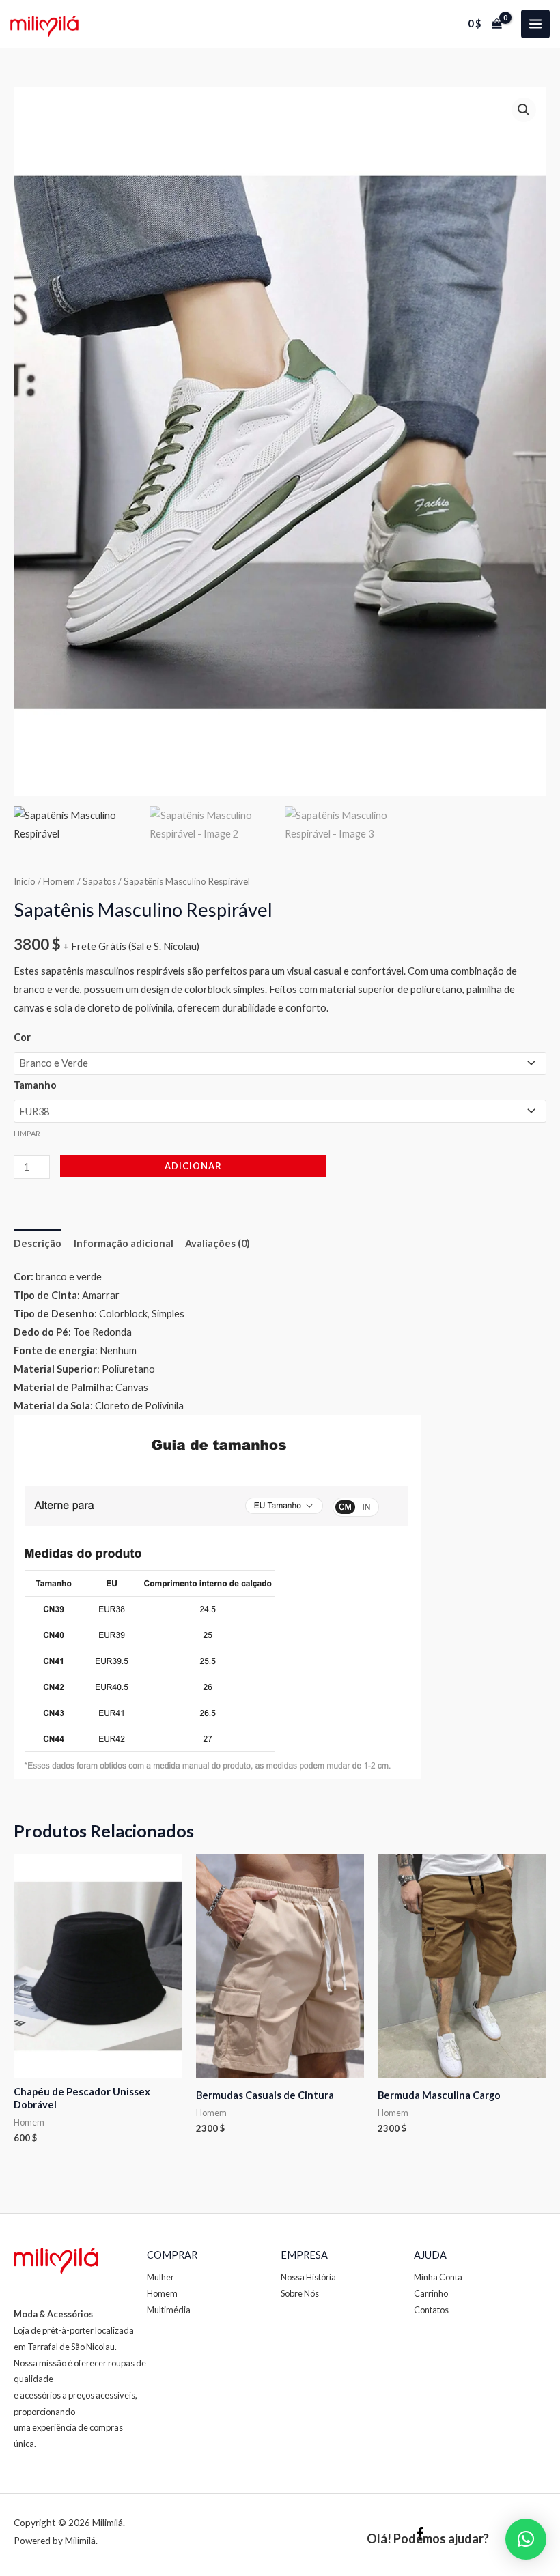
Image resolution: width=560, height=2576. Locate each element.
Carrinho (431, 2293)
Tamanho (35, 1085)
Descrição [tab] (38, 1243)
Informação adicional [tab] (124, 1243)
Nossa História (308, 2277)
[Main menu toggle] (535, 24)
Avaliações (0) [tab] (218, 1243)
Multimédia (169, 2310)
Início (25, 881)
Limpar (27, 1133)
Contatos (431, 2310)
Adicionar (193, 1166)
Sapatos (99, 881)
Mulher (160, 2277)
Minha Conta (438, 2277)
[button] (524, 110)
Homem (59, 881)
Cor (22, 1037)
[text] (280, 1277)
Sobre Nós (300, 2293)
